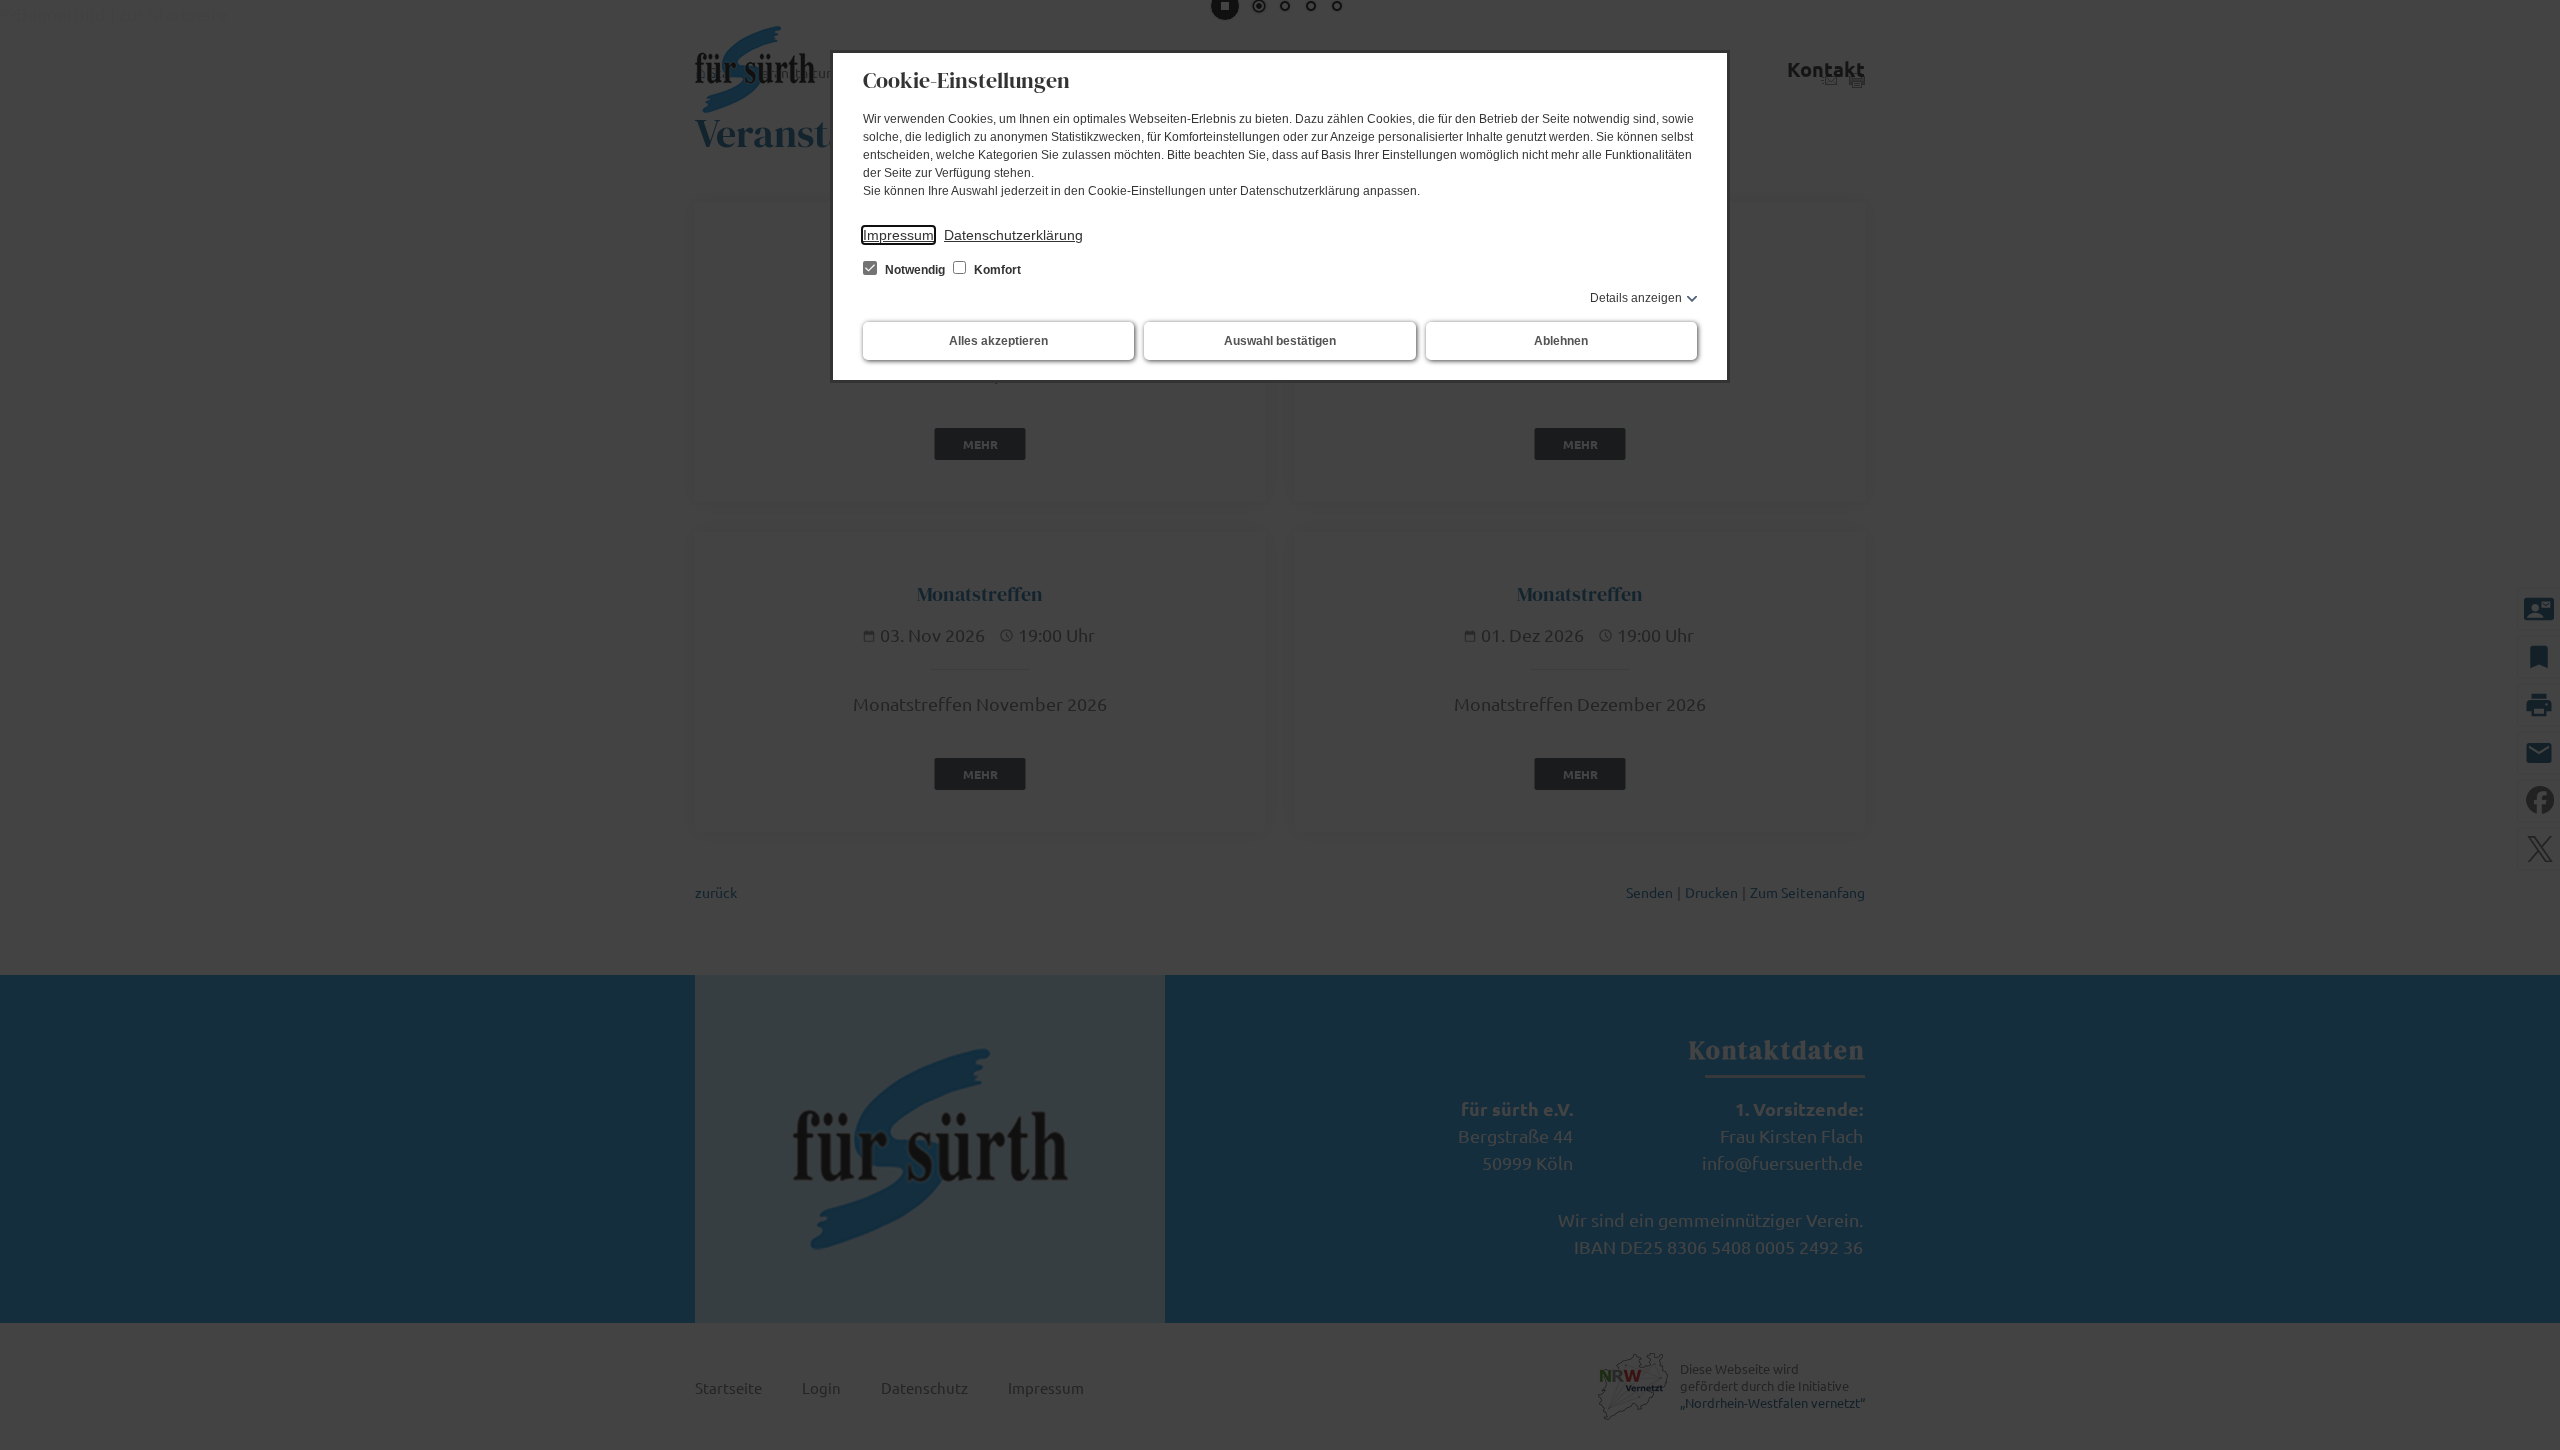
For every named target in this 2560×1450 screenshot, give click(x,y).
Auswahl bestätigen (1280, 341)
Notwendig (915, 270)
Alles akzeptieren (998, 341)
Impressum (898, 235)
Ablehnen (1561, 341)
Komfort (996, 270)
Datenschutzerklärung (1013, 235)
